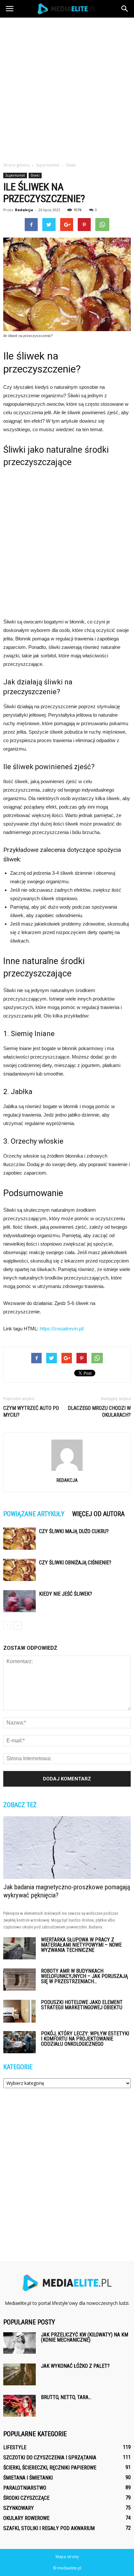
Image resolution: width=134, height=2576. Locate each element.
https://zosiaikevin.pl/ (62, 1329)
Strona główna (16, 165)
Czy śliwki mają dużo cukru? (74, 1531)
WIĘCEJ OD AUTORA (98, 1514)
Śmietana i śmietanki (28, 2478)
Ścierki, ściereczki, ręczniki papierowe (50, 2468)
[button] (125, 9)
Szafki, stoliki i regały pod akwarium (49, 2528)
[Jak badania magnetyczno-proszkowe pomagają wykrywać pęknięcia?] (67, 1848)
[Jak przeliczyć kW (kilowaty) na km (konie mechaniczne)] (20, 2343)
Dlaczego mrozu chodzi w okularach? (99, 1412)
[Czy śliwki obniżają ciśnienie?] (20, 1570)
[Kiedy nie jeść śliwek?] (20, 1601)
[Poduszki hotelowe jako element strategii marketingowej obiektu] (20, 2011)
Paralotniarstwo (25, 2488)
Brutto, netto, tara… (66, 2397)
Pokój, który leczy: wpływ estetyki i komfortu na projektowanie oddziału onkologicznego (85, 2039)
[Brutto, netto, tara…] (20, 2406)
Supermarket (15, 175)
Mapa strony (67, 2557)
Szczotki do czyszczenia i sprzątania (50, 2458)
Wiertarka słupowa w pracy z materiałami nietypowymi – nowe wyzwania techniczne (81, 1945)
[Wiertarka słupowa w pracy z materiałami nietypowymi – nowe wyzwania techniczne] (20, 1948)
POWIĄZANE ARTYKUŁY (34, 1514)
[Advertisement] (67, 88)
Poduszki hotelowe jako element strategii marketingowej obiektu (82, 2005)
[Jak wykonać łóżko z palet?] (20, 2374)
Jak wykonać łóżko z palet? (75, 2366)
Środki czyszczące (26, 2498)
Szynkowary (19, 2508)
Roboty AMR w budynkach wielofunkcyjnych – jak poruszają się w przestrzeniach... (84, 1976)
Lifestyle (15, 2447)
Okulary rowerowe (26, 2518)
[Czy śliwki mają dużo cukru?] (20, 1539)
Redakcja (24, 210)
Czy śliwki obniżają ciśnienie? (75, 1563)
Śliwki (35, 175)
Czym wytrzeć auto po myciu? (31, 1412)
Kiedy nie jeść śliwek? (66, 1594)
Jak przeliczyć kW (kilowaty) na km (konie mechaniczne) (85, 2337)
